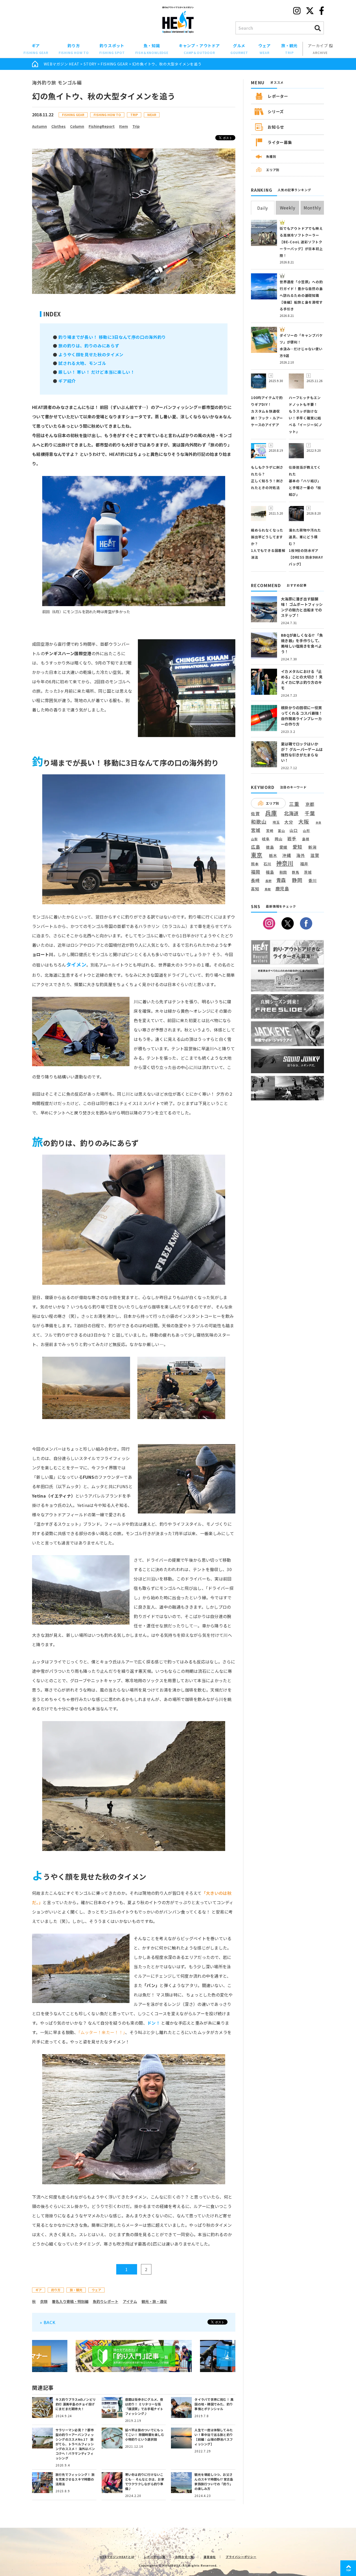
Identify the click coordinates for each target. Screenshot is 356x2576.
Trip (136, 126)
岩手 (292, 839)
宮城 (256, 830)
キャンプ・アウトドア (199, 49)
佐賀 (255, 814)
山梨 (254, 839)
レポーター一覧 (155, 2557)
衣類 (44, 2301)
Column (77, 126)
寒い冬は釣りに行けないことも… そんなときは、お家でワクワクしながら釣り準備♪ (145, 2481)
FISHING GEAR (114, 64)
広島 (256, 847)
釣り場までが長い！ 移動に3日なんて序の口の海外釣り (112, 337)
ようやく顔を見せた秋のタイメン (91, 354)
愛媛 (284, 847)
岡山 (279, 839)
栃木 (273, 855)
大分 (289, 822)
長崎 (255, 880)
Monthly (312, 208)
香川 (312, 880)
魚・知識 (152, 49)
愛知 (298, 847)
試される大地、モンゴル (82, 363)
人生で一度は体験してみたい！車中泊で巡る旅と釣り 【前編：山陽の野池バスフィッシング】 (214, 2437)
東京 (257, 855)
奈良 (318, 823)
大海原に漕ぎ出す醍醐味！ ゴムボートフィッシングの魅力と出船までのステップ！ (302, 607)
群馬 (296, 872)
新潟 (312, 847)
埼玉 (276, 822)
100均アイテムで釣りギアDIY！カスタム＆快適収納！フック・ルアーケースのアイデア (267, 411)
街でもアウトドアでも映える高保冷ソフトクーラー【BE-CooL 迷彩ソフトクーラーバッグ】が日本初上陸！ (301, 242)
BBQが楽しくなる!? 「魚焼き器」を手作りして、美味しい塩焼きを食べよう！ (302, 643)
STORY (90, 64)
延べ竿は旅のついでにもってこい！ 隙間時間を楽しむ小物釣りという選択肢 (145, 2435)
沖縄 (287, 856)
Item (124, 126)
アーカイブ (318, 49)
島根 (306, 839)
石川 (267, 864)
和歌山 (259, 822)
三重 (294, 804)
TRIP (134, 115)
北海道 (291, 813)
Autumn (39, 126)
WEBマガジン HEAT (62, 64)
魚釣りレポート (106, 2301)
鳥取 (268, 889)
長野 (269, 881)
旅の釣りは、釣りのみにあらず (89, 346)
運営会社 (210, 2557)
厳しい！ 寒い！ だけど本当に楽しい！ (96, 372)
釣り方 (74, 49)
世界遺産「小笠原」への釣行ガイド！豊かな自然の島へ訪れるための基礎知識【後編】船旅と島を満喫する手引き (301, 295)
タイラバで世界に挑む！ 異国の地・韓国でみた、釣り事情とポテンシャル (214, 2404)
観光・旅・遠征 (154, 2301)
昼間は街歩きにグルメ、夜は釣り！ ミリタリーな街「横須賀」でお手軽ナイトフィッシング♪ (144, 2406)
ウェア (264, 49)
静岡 (297, 880)
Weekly (288, 208)
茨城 (308, 872)
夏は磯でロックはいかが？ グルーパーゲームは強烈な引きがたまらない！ (302, 752)
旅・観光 (289, 49)
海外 (301, 856)
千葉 (310, 813)
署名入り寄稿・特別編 (70, 2301)
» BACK (48, 2322)
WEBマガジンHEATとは (117, 2557)
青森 (281, 880)
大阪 (304, 821)
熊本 (255, 864)
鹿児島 (282, 889)
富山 (281, 831)
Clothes (59, 126)
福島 (270, 872)
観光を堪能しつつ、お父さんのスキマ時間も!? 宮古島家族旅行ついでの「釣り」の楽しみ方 (214, 2481)
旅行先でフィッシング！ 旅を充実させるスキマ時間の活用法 (75, 2479)
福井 (304, 864)
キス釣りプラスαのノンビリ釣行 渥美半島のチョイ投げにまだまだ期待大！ (76, 2404)
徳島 (270, 847)
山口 (294, 830)
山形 (306, 831)
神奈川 (285, 863)
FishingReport (102, 126)
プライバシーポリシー (241, 2557)
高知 (255, 889)
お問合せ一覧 (185, 2557)
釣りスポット (112, 49)
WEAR (152, 115)
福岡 (256, 872)
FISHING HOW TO (107, 115)
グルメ (239, 49)
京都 (310, 804)
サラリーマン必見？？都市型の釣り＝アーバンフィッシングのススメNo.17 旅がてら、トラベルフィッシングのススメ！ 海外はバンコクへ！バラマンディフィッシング (75, 2444)
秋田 (283, 872)
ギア (36, 49)
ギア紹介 (67, 381)
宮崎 (270, 831)
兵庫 (271, 813)
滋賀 (315, 855)
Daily (263, 208)
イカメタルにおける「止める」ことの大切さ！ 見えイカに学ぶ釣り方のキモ (302, 680)
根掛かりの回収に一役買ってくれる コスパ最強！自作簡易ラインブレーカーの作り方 (302, 716)
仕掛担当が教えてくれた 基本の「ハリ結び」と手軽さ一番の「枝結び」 (305, 481)
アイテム (130, 2301)
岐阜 (266, 839)
